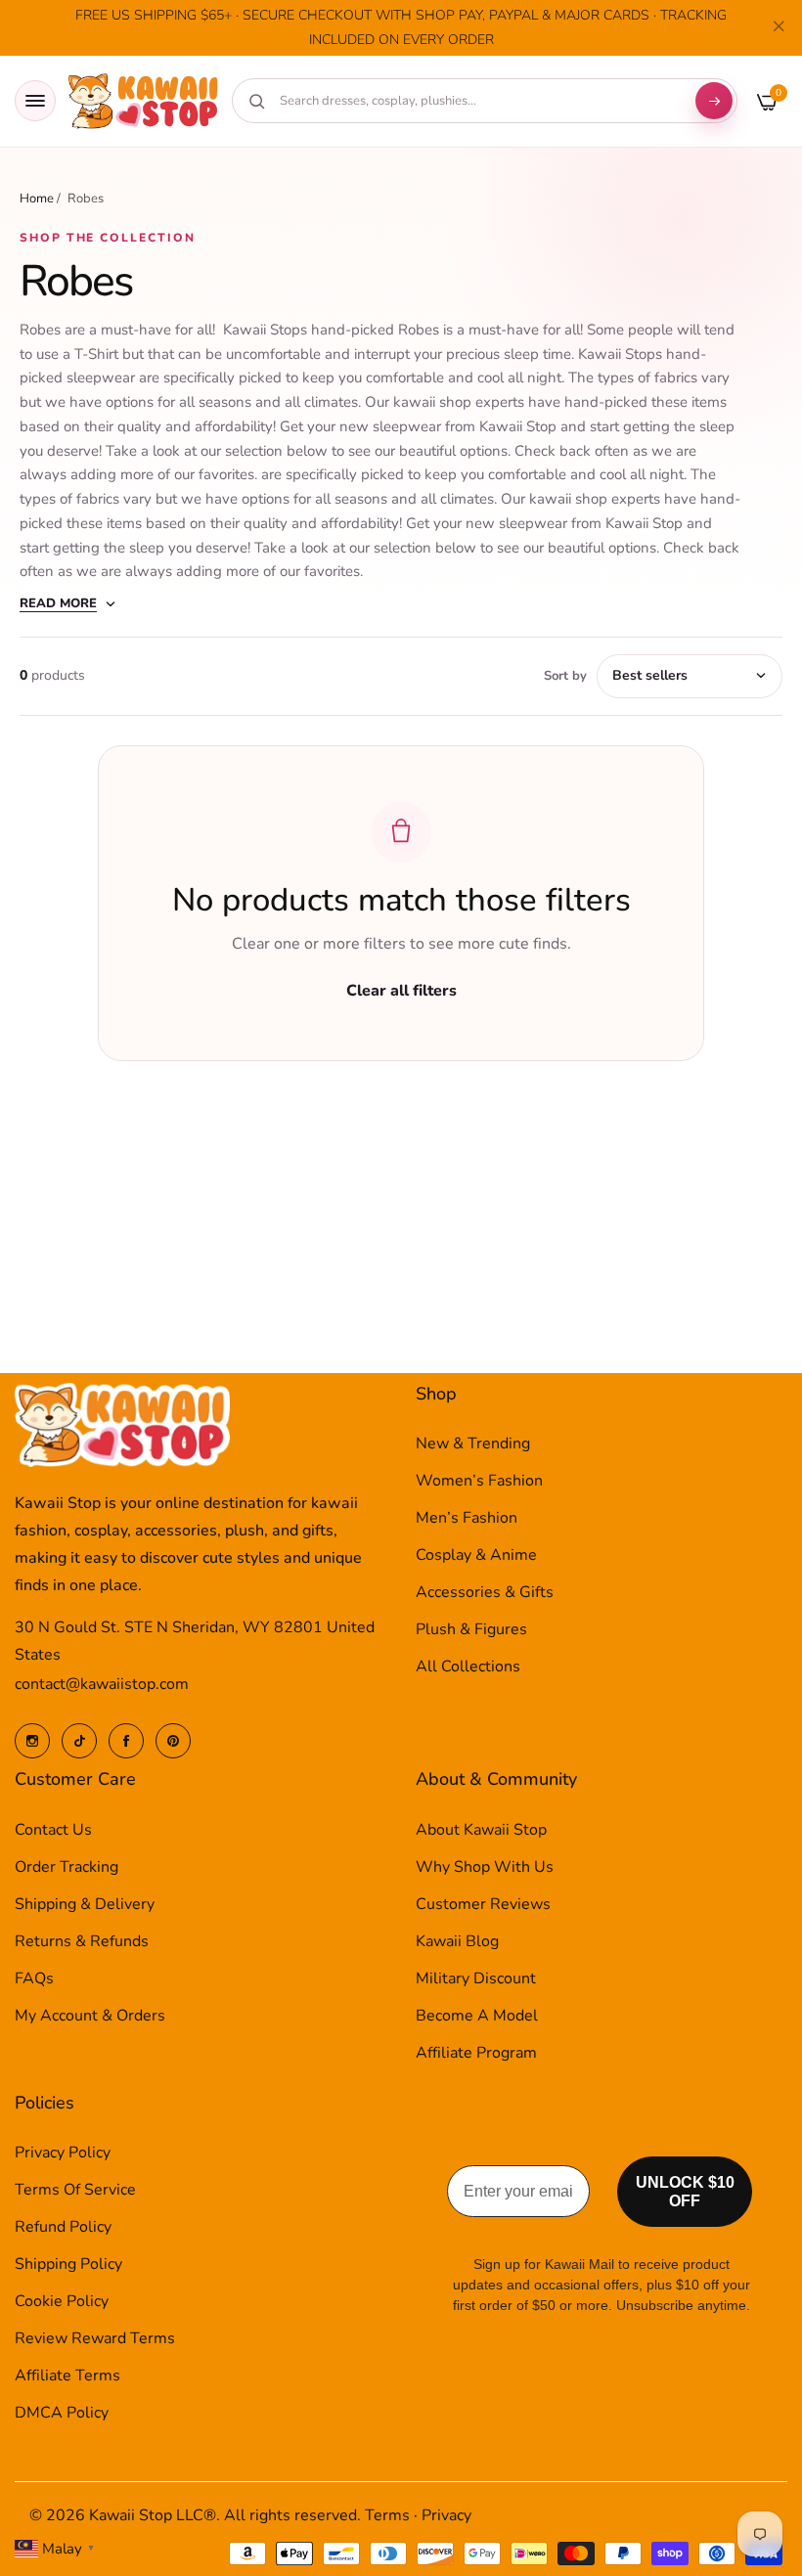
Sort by (565, 676)
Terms (387, 2515)
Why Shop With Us (485, 1867)
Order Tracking (67, 1867)
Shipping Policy (68, 2264)
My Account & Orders (90, 2016)
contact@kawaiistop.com (102, 1684)
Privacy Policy (63, 2153)
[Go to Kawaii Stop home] (144, 101)
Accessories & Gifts (485, 1592)
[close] (779, 28)
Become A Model (477, 2016)
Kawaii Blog (457, 1941)
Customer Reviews (483, 1904)
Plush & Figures (471, 1629)
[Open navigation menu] (35, 101)
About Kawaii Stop (481, 1830)
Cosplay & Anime (476, 1555)
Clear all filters (401, 991)
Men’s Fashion (467, 1518)
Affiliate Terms (67, 2376)
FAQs (34, 1978)
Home (37, 199)
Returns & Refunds (82, 1941)
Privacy (446, 2515)
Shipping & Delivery (85, 1904)
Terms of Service (75, 2190)
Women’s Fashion (479, 1481)
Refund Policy (63, 2227)
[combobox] (478, 101)
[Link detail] (32, 1741)
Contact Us (53, 1830)
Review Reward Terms (95, 2338)
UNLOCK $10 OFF (685, 2192)
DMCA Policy (62, 2413)
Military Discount (476, 1978)
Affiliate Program (476, 2053)
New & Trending (473, 1443)
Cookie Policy (62, 2301)
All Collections (468, 1666)
